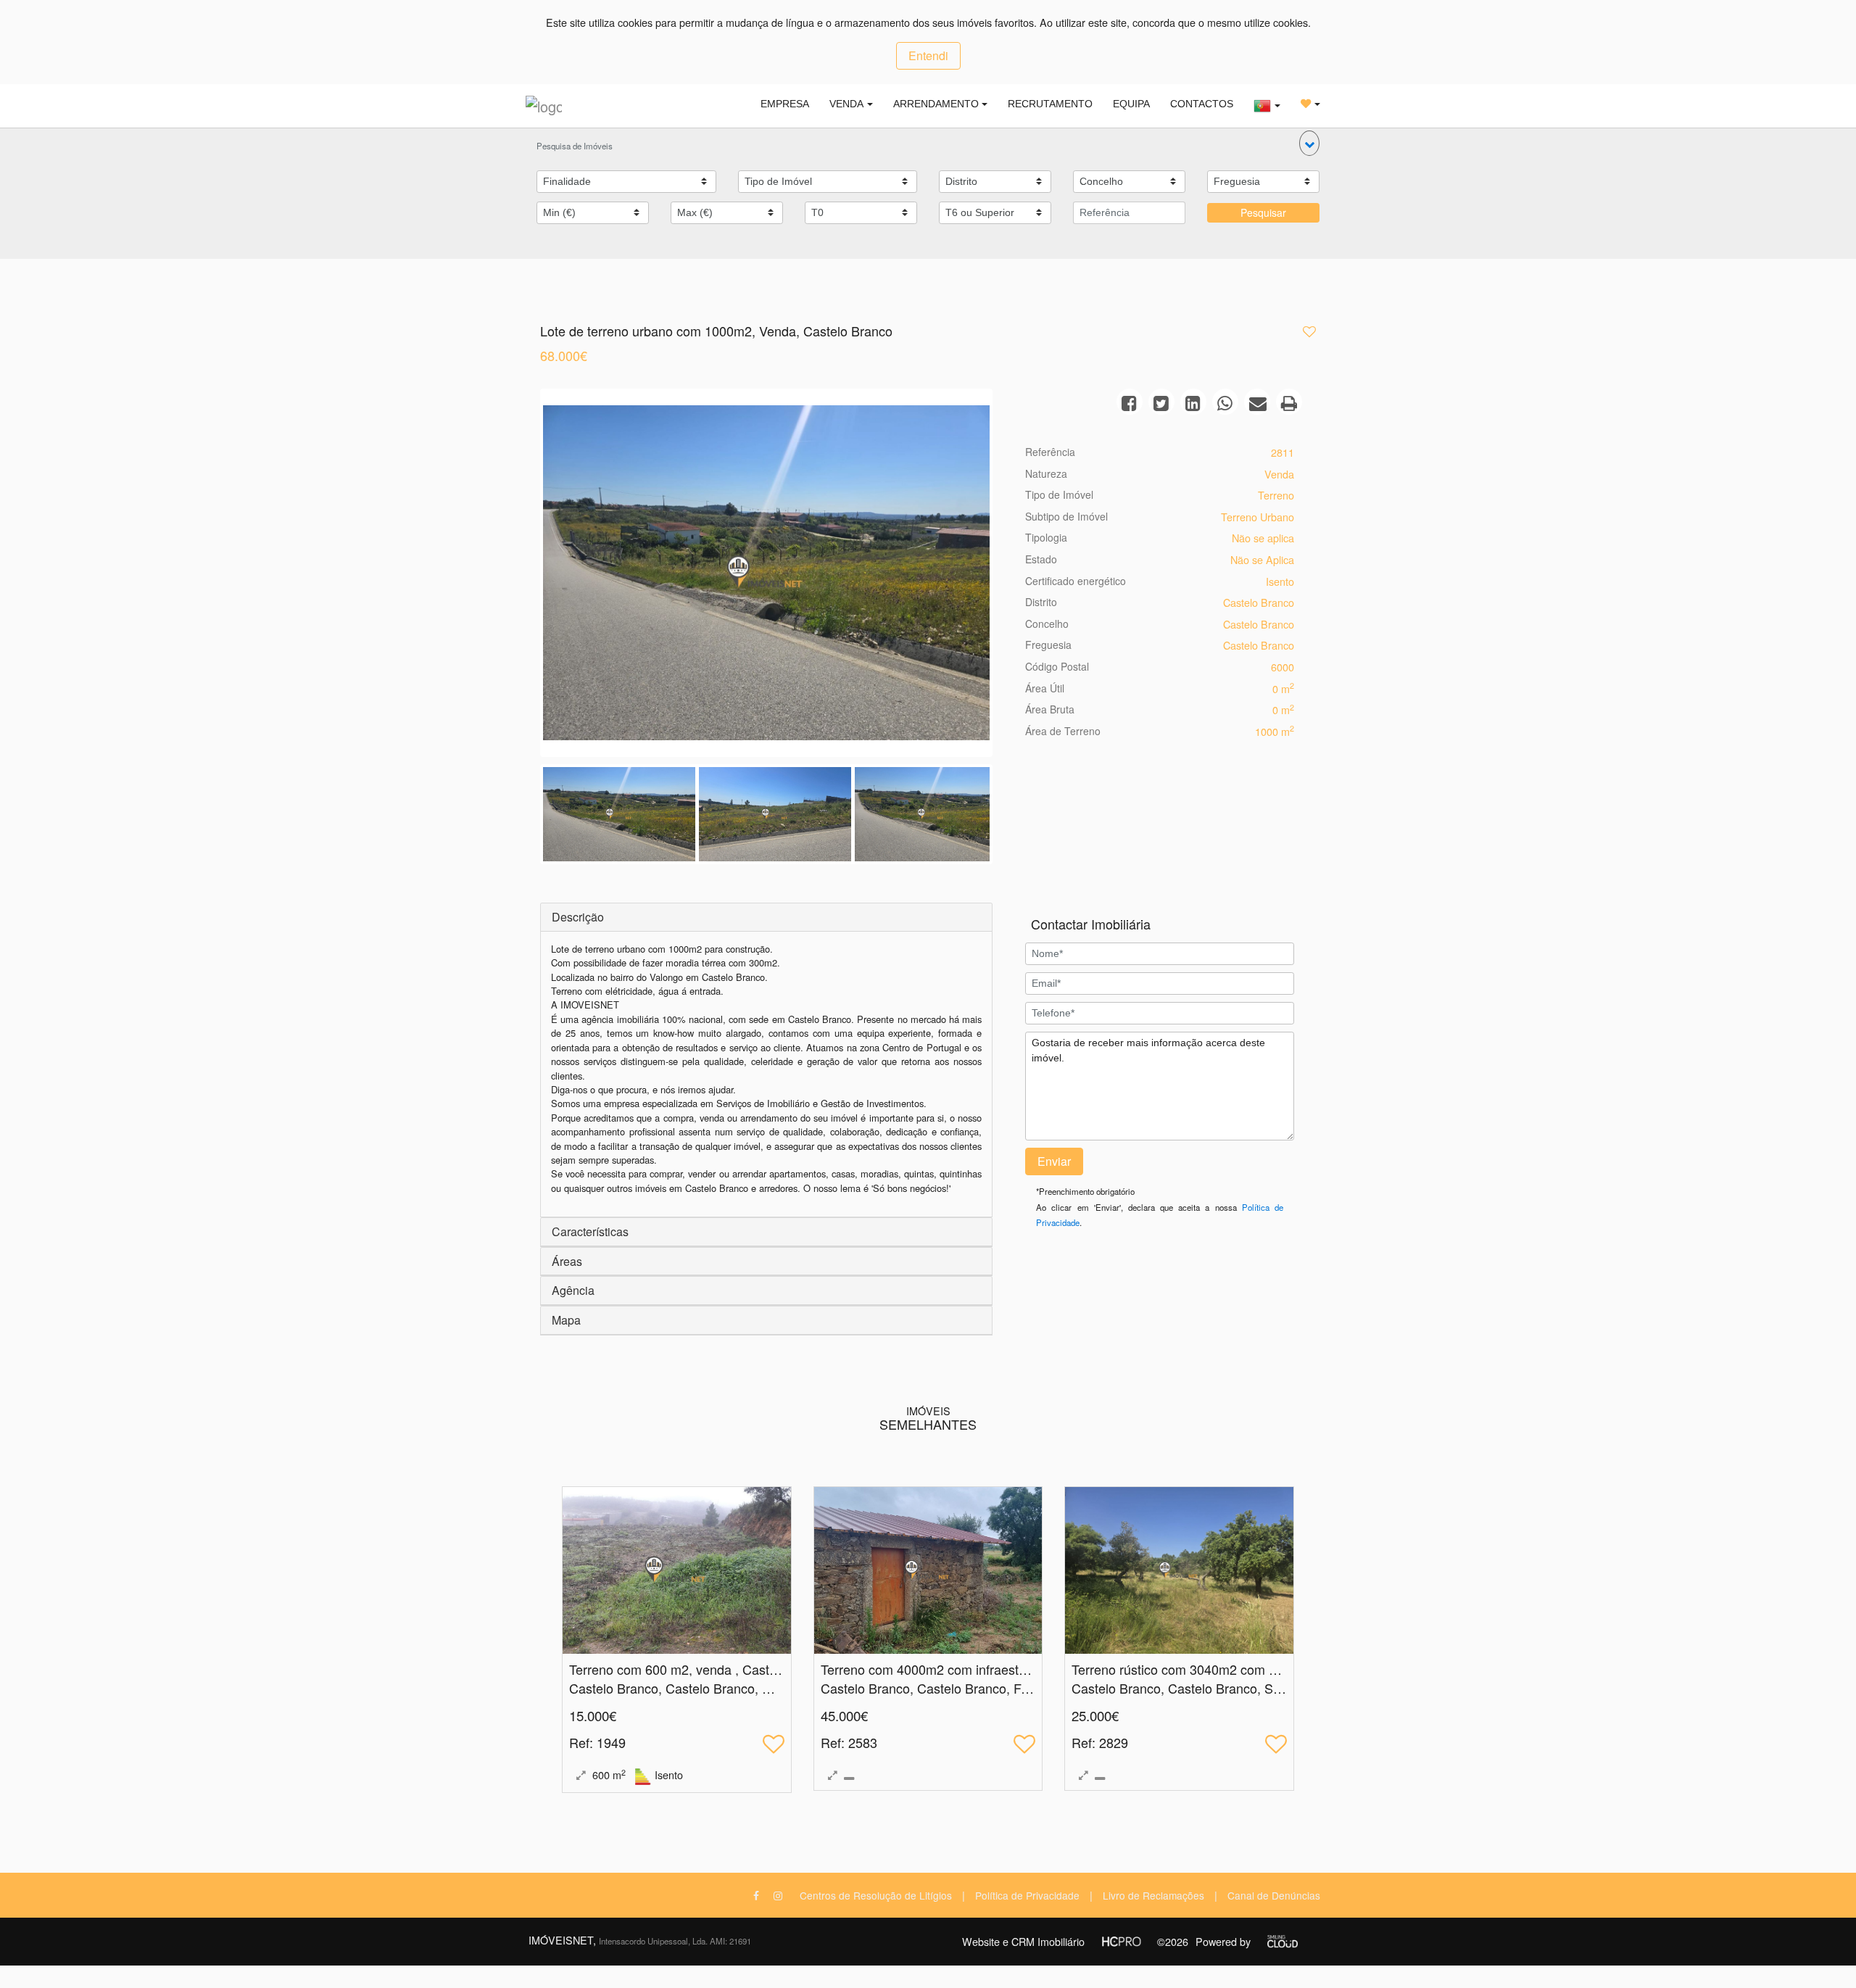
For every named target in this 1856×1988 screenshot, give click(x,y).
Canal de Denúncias (1274, 1895)
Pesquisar (1263, 212)
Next (1011, 576)
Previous (521, 576)
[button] (1309, 143)
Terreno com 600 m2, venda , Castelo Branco (700, 1669)
